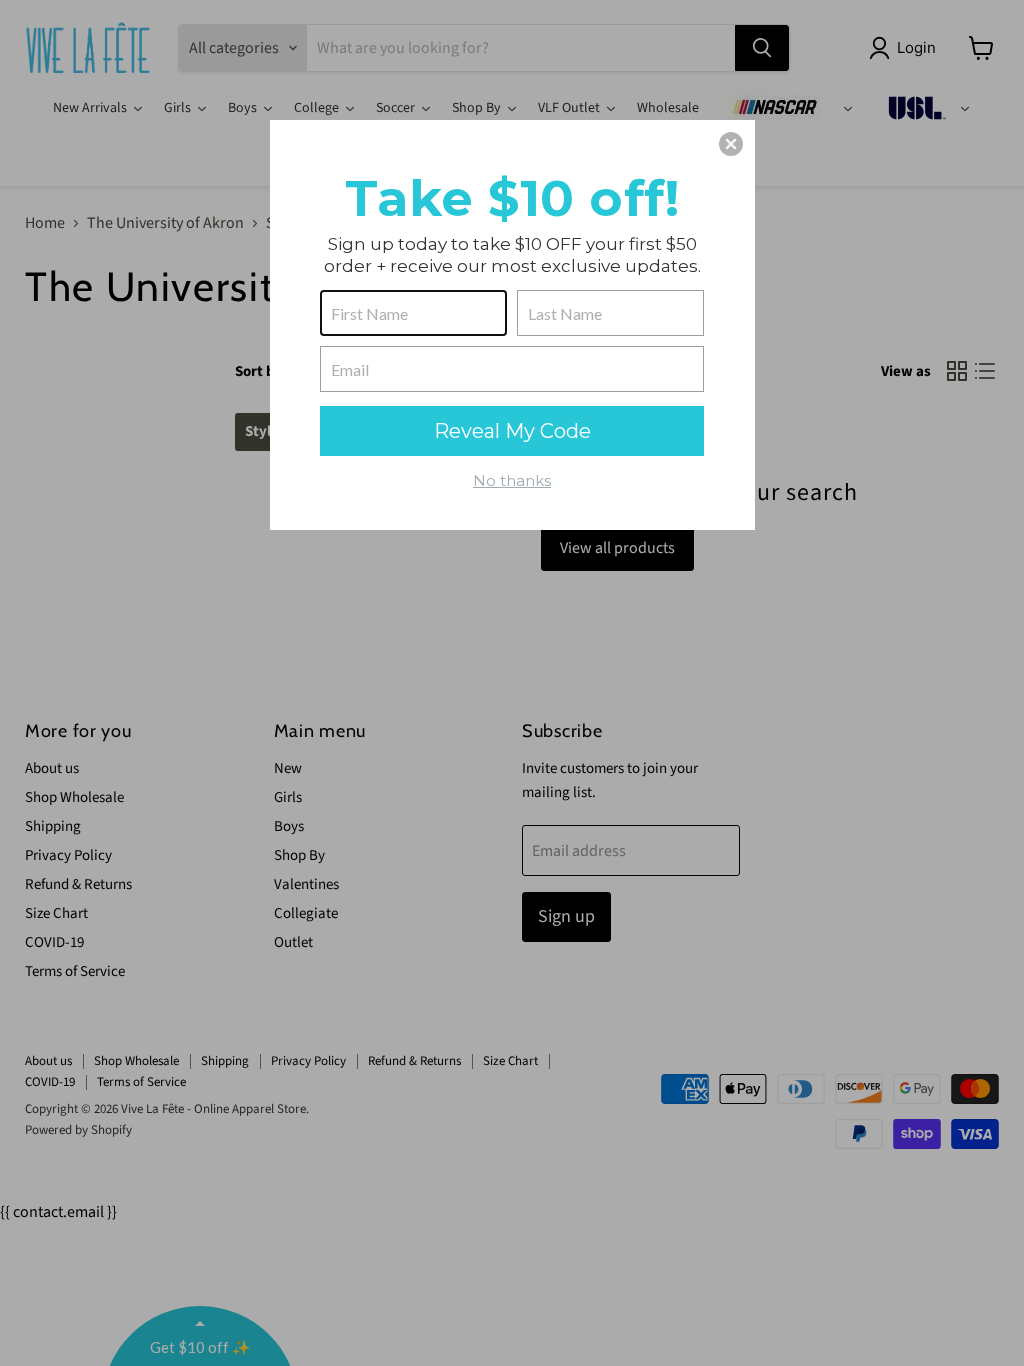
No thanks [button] (512, 480)
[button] (731, 144)
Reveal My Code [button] (512, 431)
